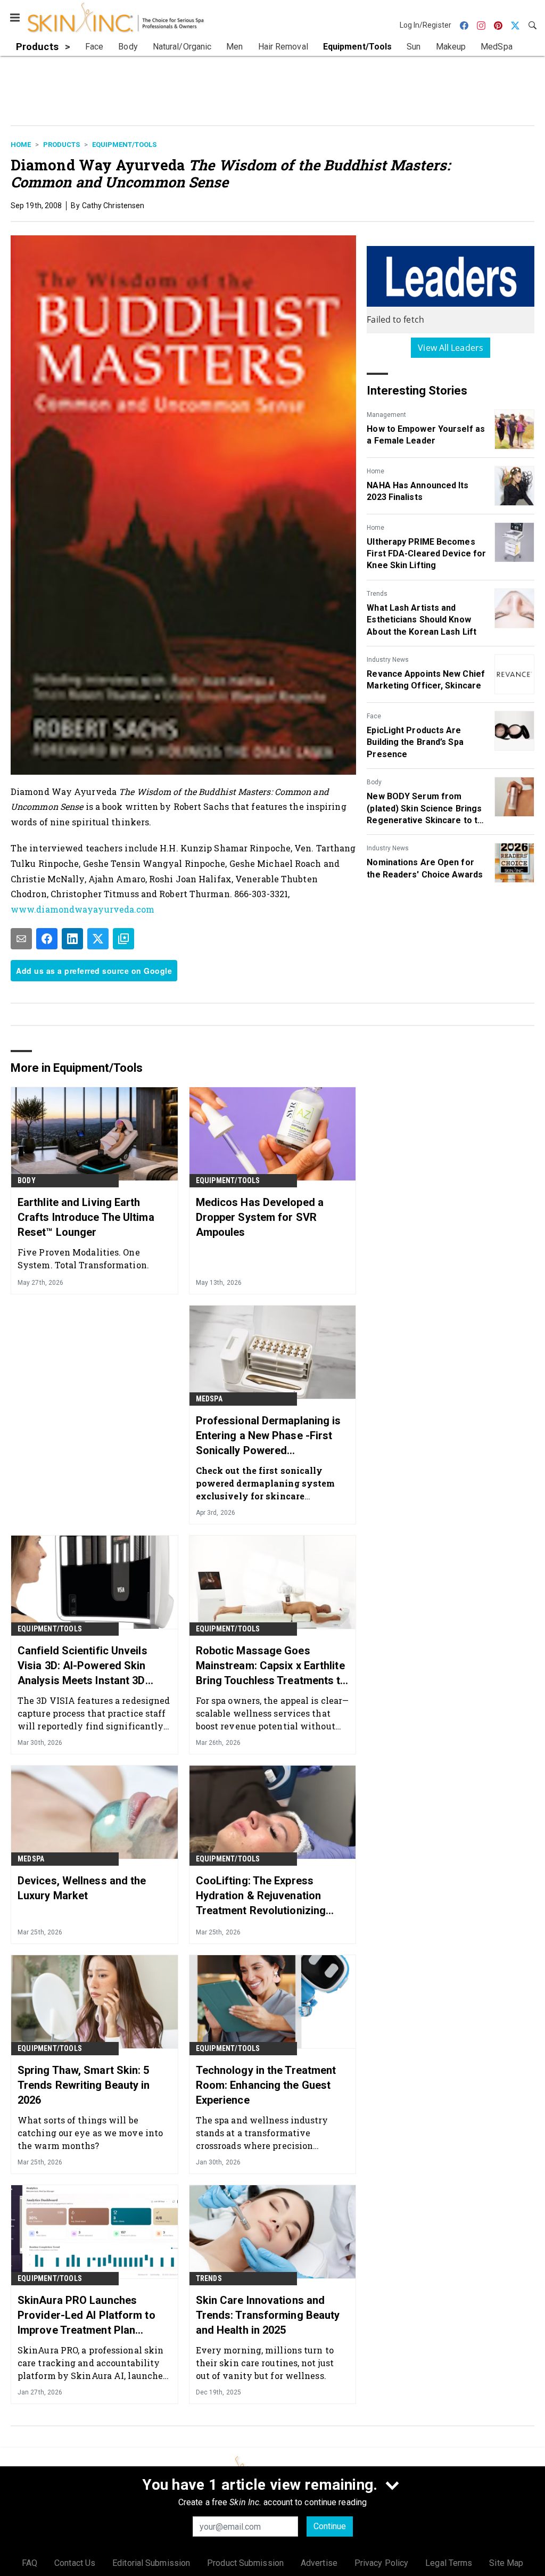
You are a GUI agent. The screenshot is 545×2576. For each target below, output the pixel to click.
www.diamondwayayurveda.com (83, 909)
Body (374, 782)
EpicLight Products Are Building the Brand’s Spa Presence (415, 742)
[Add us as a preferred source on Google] (123, 939)
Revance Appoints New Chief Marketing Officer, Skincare (426, 680)
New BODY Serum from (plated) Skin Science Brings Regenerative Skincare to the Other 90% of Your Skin (427, 809)
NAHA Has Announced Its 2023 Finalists (418, 491)
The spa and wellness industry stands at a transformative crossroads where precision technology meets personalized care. (264, 2133)
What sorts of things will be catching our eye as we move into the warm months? (90, 2133)
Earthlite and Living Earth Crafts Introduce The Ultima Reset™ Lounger (86, 1217)
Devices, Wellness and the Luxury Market (82, 1888)
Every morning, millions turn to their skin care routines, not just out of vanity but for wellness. (265, 2363)
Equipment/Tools (124, 145)
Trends (377, 594)
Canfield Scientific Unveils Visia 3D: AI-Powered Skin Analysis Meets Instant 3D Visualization (82, 1666)
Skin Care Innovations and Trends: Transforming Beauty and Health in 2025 (268, 2315)
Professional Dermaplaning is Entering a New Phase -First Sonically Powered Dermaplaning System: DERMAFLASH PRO (269, 1436)
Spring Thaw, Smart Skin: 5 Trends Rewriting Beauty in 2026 (84, 2085)
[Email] (21, 939)
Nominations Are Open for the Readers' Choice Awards (425, 868)
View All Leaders (451, 348)
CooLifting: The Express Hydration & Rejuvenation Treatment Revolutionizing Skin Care (261, 1896)
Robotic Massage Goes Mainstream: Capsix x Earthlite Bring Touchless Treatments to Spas (271, 1666)
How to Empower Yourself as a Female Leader (426, 435)
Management (386, 415)
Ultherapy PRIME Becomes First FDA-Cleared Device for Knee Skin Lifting (426, 554)
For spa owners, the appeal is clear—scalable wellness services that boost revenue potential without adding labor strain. (272, 1713)
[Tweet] (98, 939)
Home (21, 145)
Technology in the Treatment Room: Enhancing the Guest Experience (266, 2085)
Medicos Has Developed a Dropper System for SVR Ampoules (260, 1217)
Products (61, 145)
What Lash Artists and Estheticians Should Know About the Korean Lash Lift (422, 620)
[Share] (47, 939)
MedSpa (209, 1399)
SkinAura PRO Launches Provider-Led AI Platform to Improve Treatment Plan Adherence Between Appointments (86, 2316)
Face (374, 716)
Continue (330, 2526)
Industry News (388, 660)
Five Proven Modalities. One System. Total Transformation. (83, 1258)
